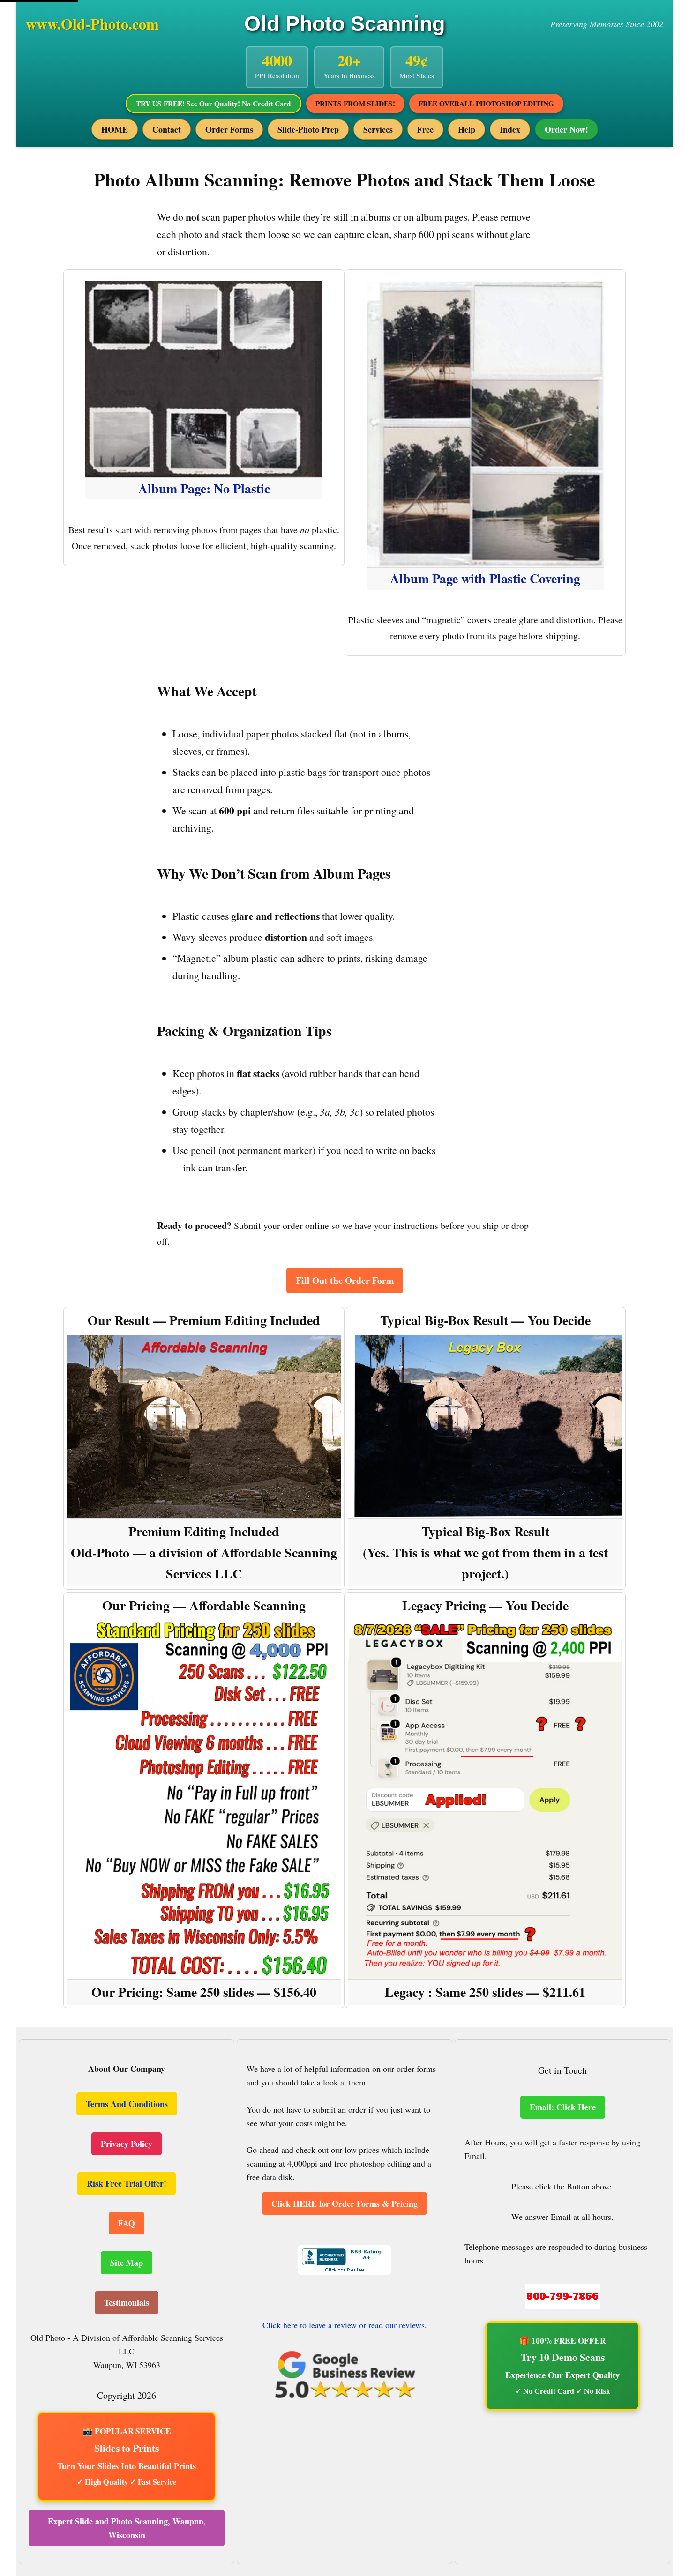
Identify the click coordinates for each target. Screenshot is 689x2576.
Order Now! (566, 129)
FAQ (127, 2223)
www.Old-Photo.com (92, 24)
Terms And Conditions (127, 2104)
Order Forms (229, 129)
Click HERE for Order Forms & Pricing (344, 2204)
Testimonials (127, 2302)
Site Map (127, 2263)
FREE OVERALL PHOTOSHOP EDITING (486, 104)
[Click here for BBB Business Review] (344, 2270)
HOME (115, 129)
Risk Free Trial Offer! (127, 2183)
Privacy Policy (127, 2144)
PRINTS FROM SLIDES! (355, 104)
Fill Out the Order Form (345, 1280)
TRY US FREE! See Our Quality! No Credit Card (213, 104)
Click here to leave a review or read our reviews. (345, 2325)
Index (510, 129)
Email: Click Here (563, 2107)
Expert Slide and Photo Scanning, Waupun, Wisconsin (127, 2528)
